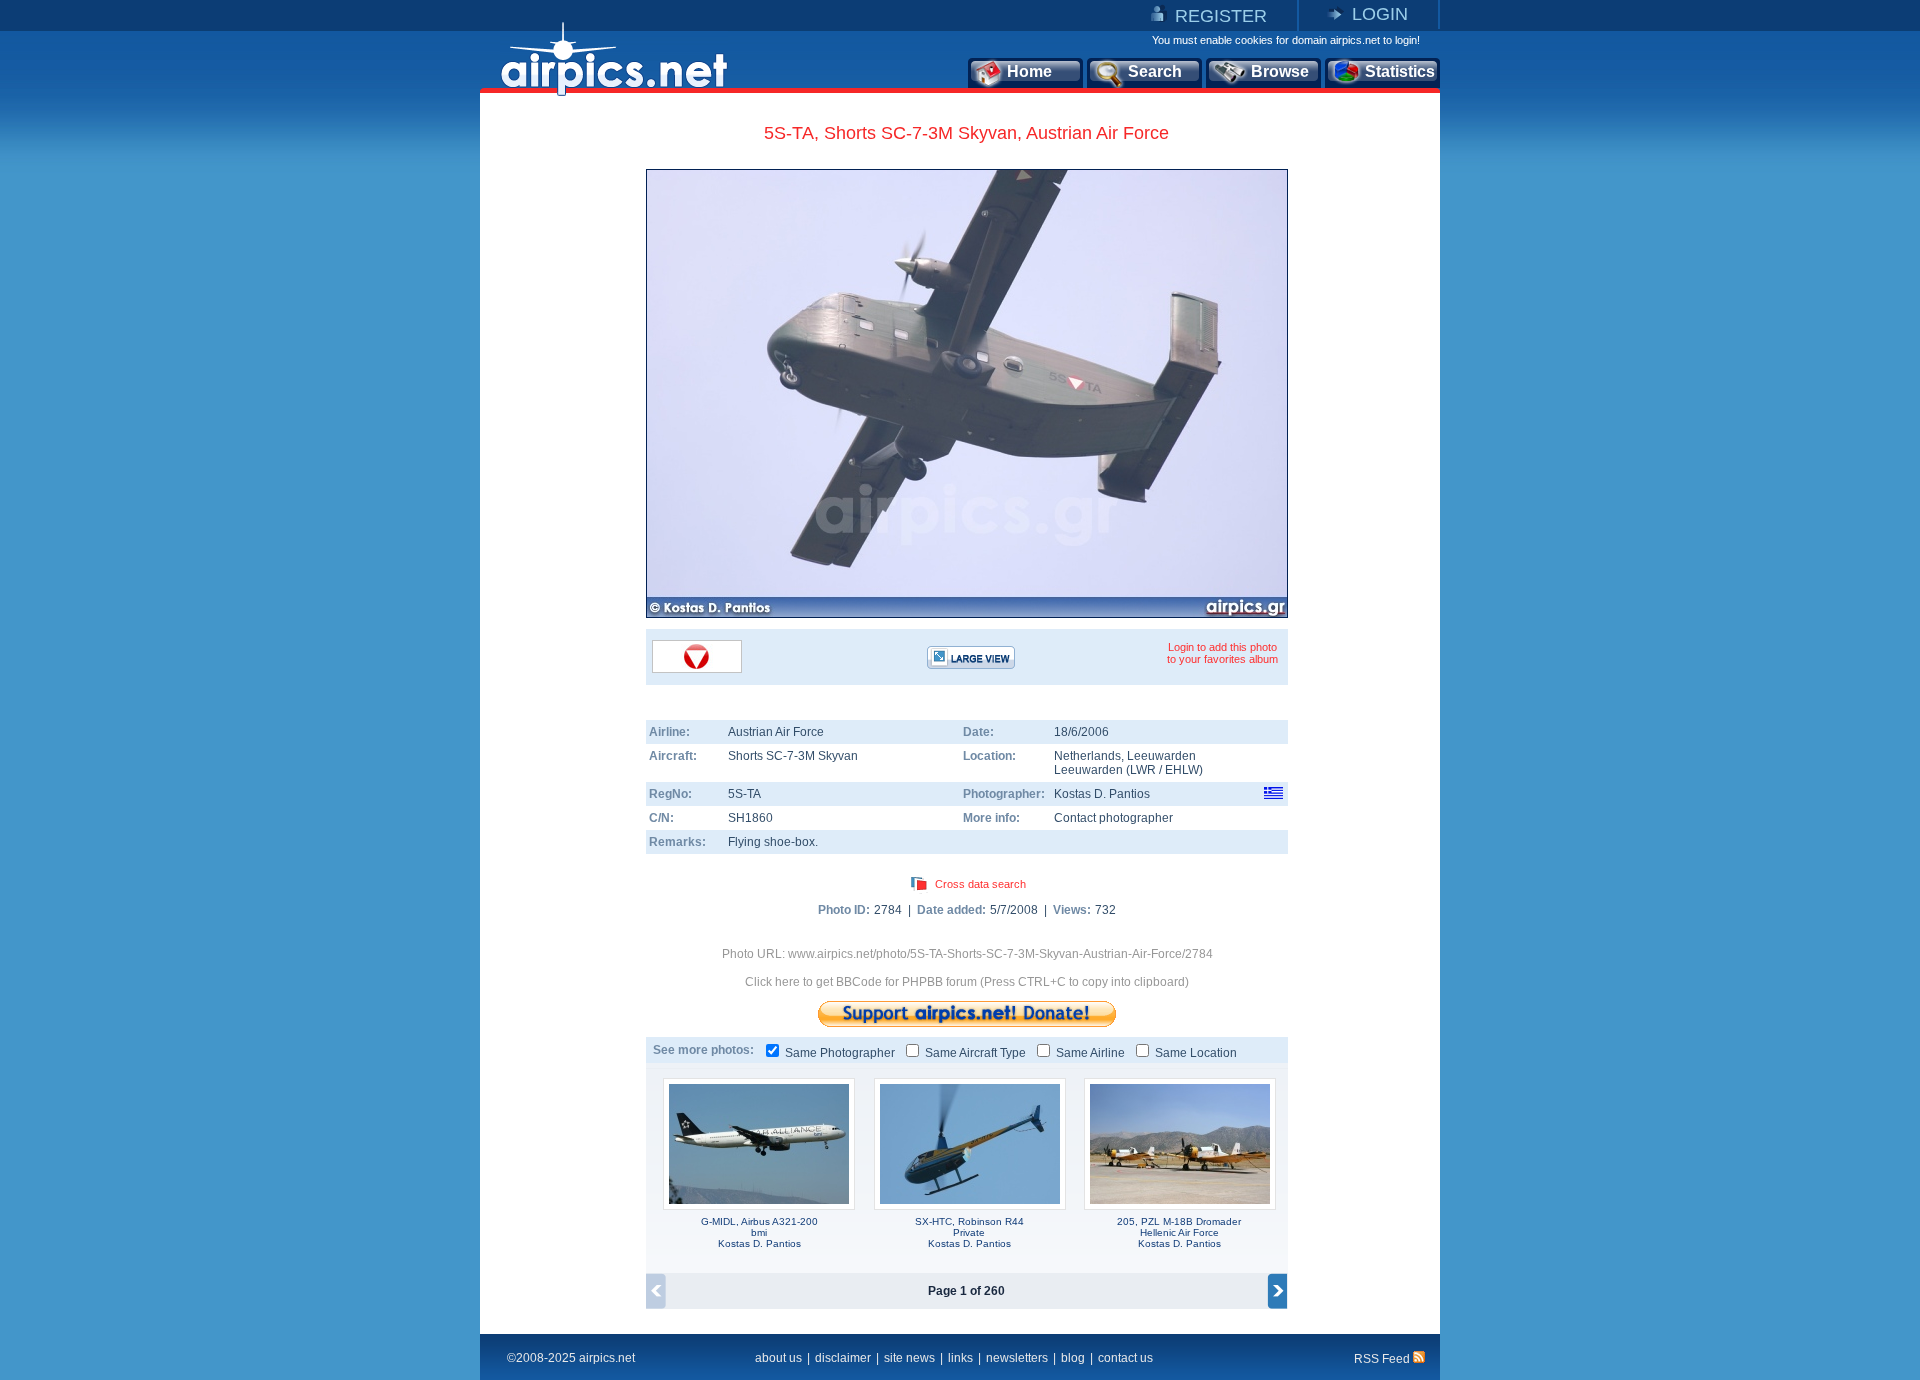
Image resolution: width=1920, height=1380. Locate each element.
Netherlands (1087, 756)
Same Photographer (840, 1053)
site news (909, 1358)
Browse (1280, 71)
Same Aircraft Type (975, 1053)
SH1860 (750, 818)
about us (778, 1358)
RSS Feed (1383, 1359)
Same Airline (1090, 1053)
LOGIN (1380, 14)
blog (1073, 1358)
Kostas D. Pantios (1102, 794)
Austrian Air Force (776, 732)
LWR (1143, 770)
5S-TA (744, 794)
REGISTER (1221, 16)
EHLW (1182, 770)
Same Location (1196, 1053)
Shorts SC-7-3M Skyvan (793, 756)
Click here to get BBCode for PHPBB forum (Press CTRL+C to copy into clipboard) (967, 982)
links (960, 1358)
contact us (1125, 1358)
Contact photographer (1113, 818)
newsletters (1017, 1358)
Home (1029, 71)
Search (1155, 71)
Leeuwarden (1161, 756)
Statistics (1400, 71)
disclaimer (843, 1358)
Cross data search (980, 884)
